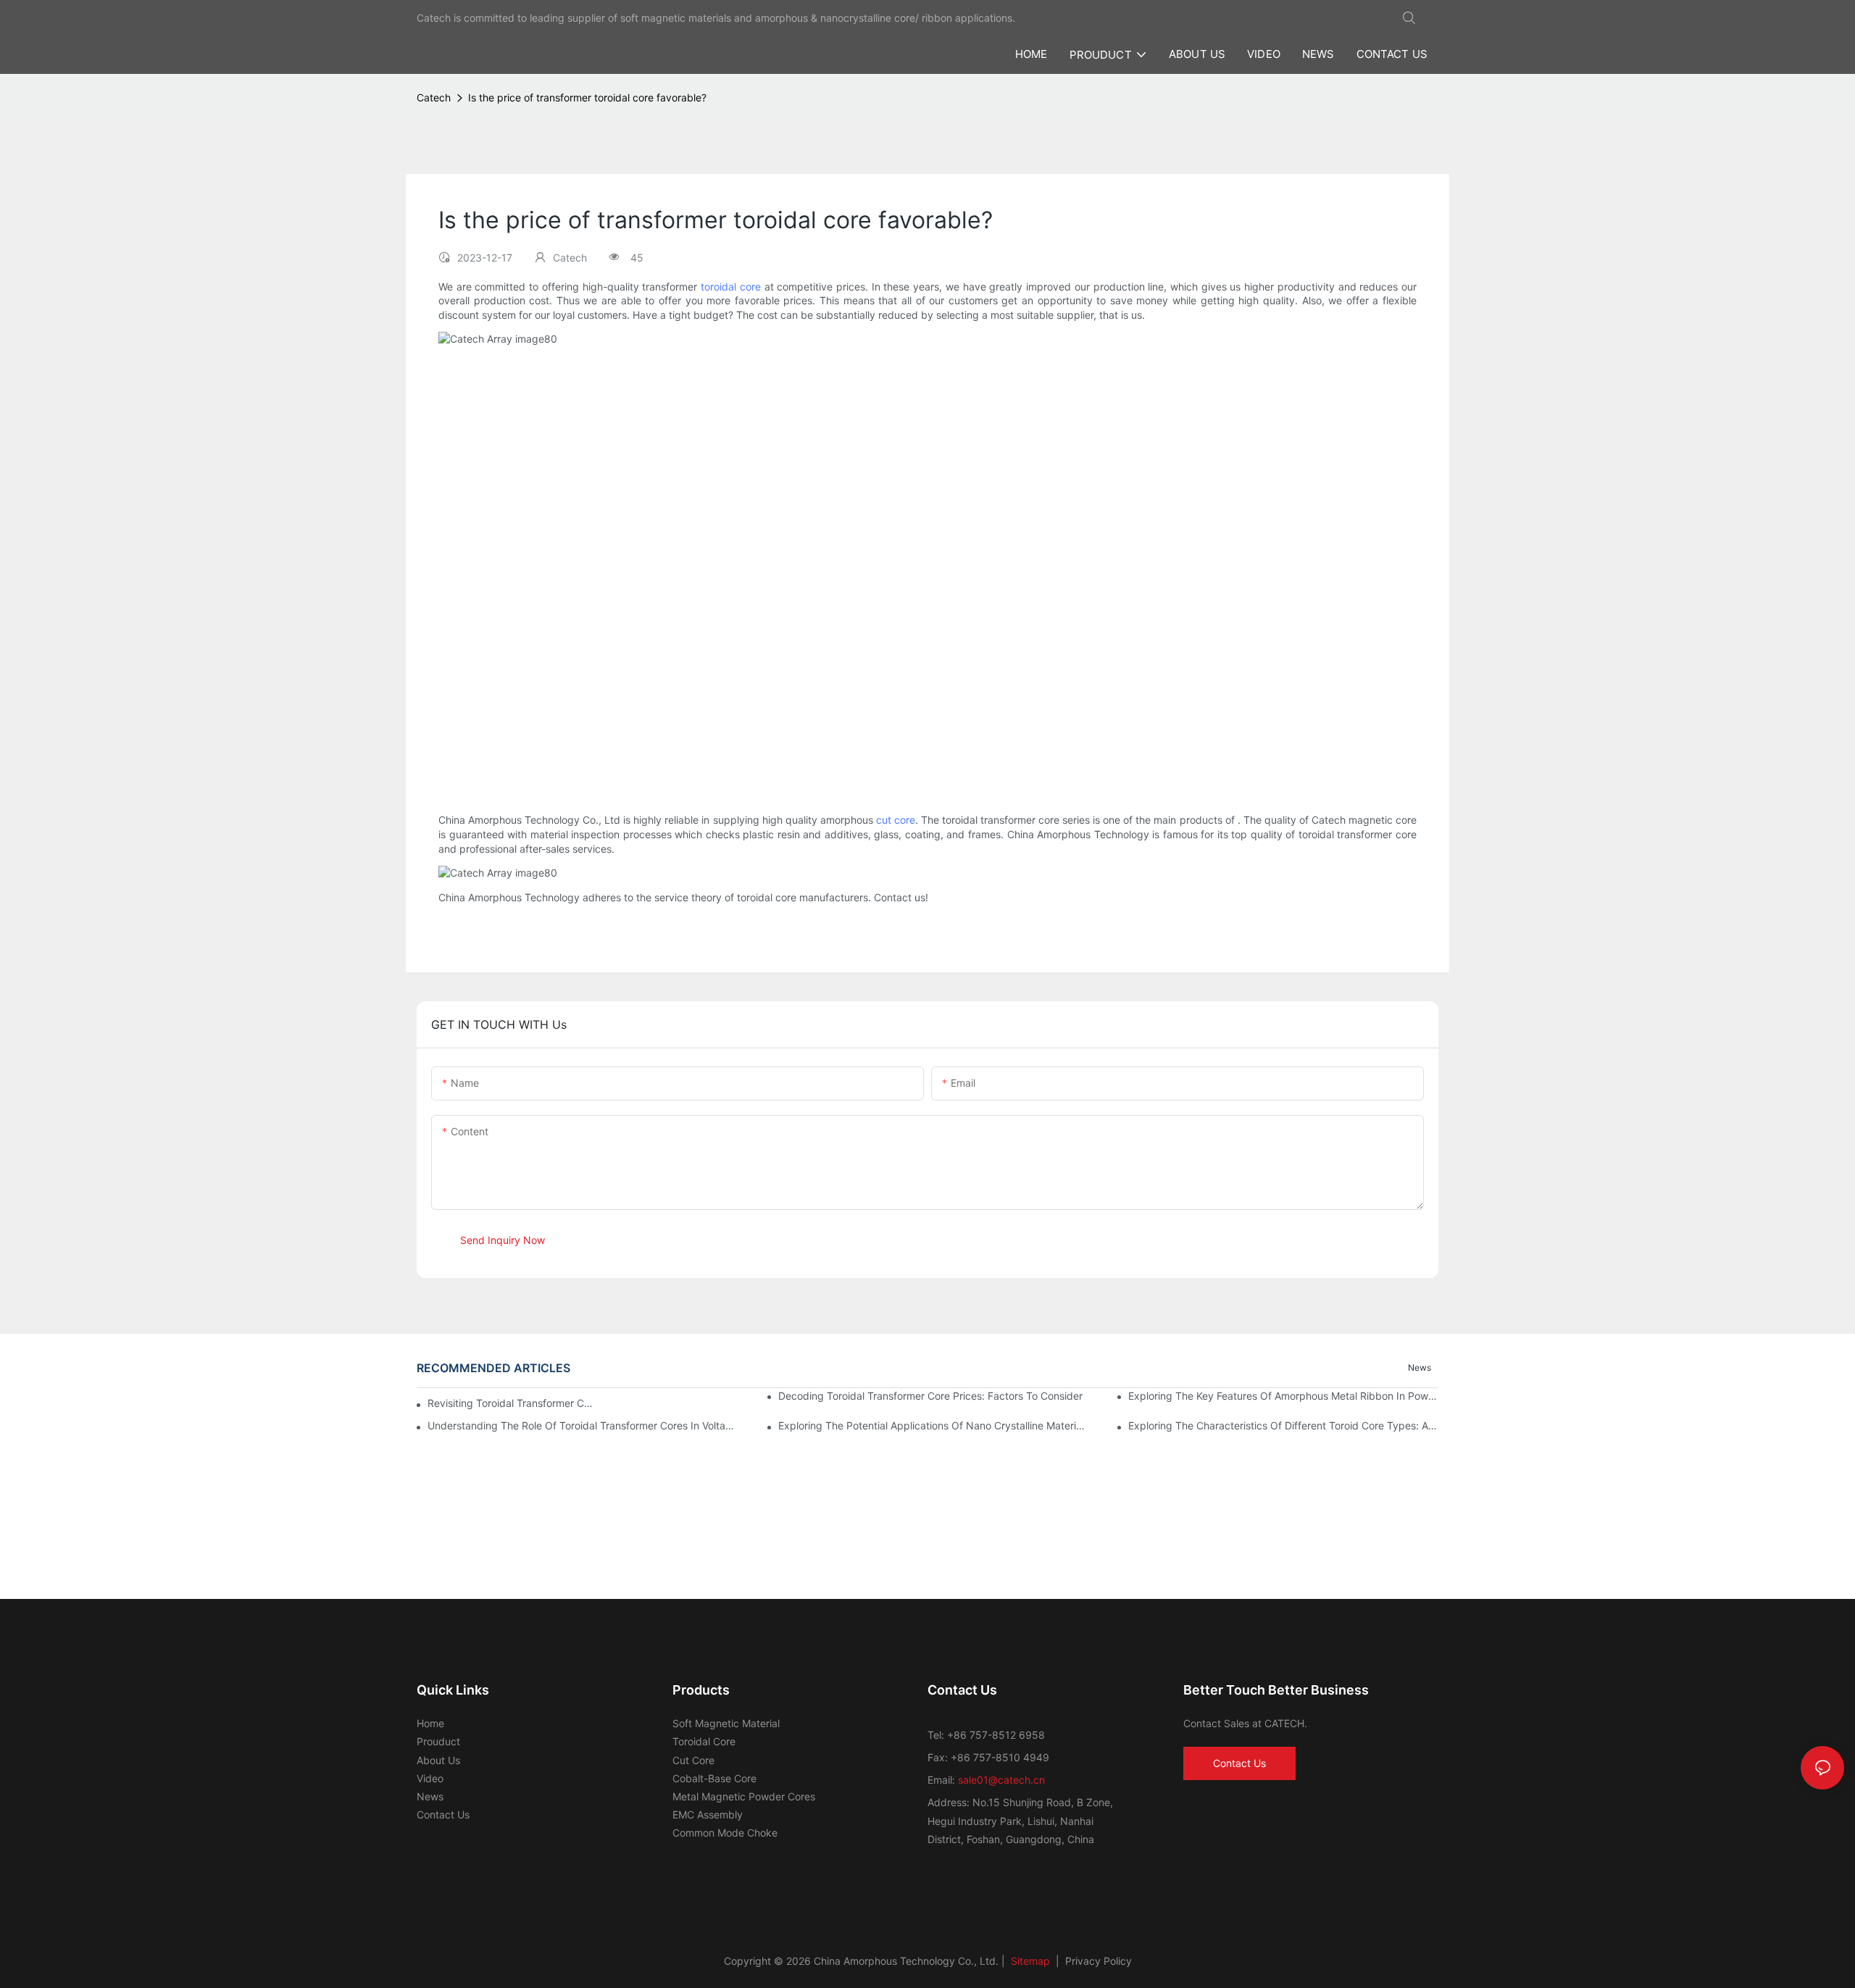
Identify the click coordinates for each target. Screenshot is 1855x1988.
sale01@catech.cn (1001, 1780)
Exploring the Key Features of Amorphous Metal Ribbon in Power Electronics (1283, 1396)
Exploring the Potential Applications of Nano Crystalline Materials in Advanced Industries (933, 1425)
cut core (896, 820)
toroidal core (731, 287)
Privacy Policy (1099, 1961)
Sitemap (1029, 1961)
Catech (434, 97)
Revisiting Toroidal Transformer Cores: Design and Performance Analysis (510, 1403)
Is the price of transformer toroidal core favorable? (587, 97)
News (1420, 1367)
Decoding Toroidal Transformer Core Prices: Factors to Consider (930, 1396)
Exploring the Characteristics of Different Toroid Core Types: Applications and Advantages (1283, 1425)
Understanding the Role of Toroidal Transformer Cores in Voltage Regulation (583, 1425)
